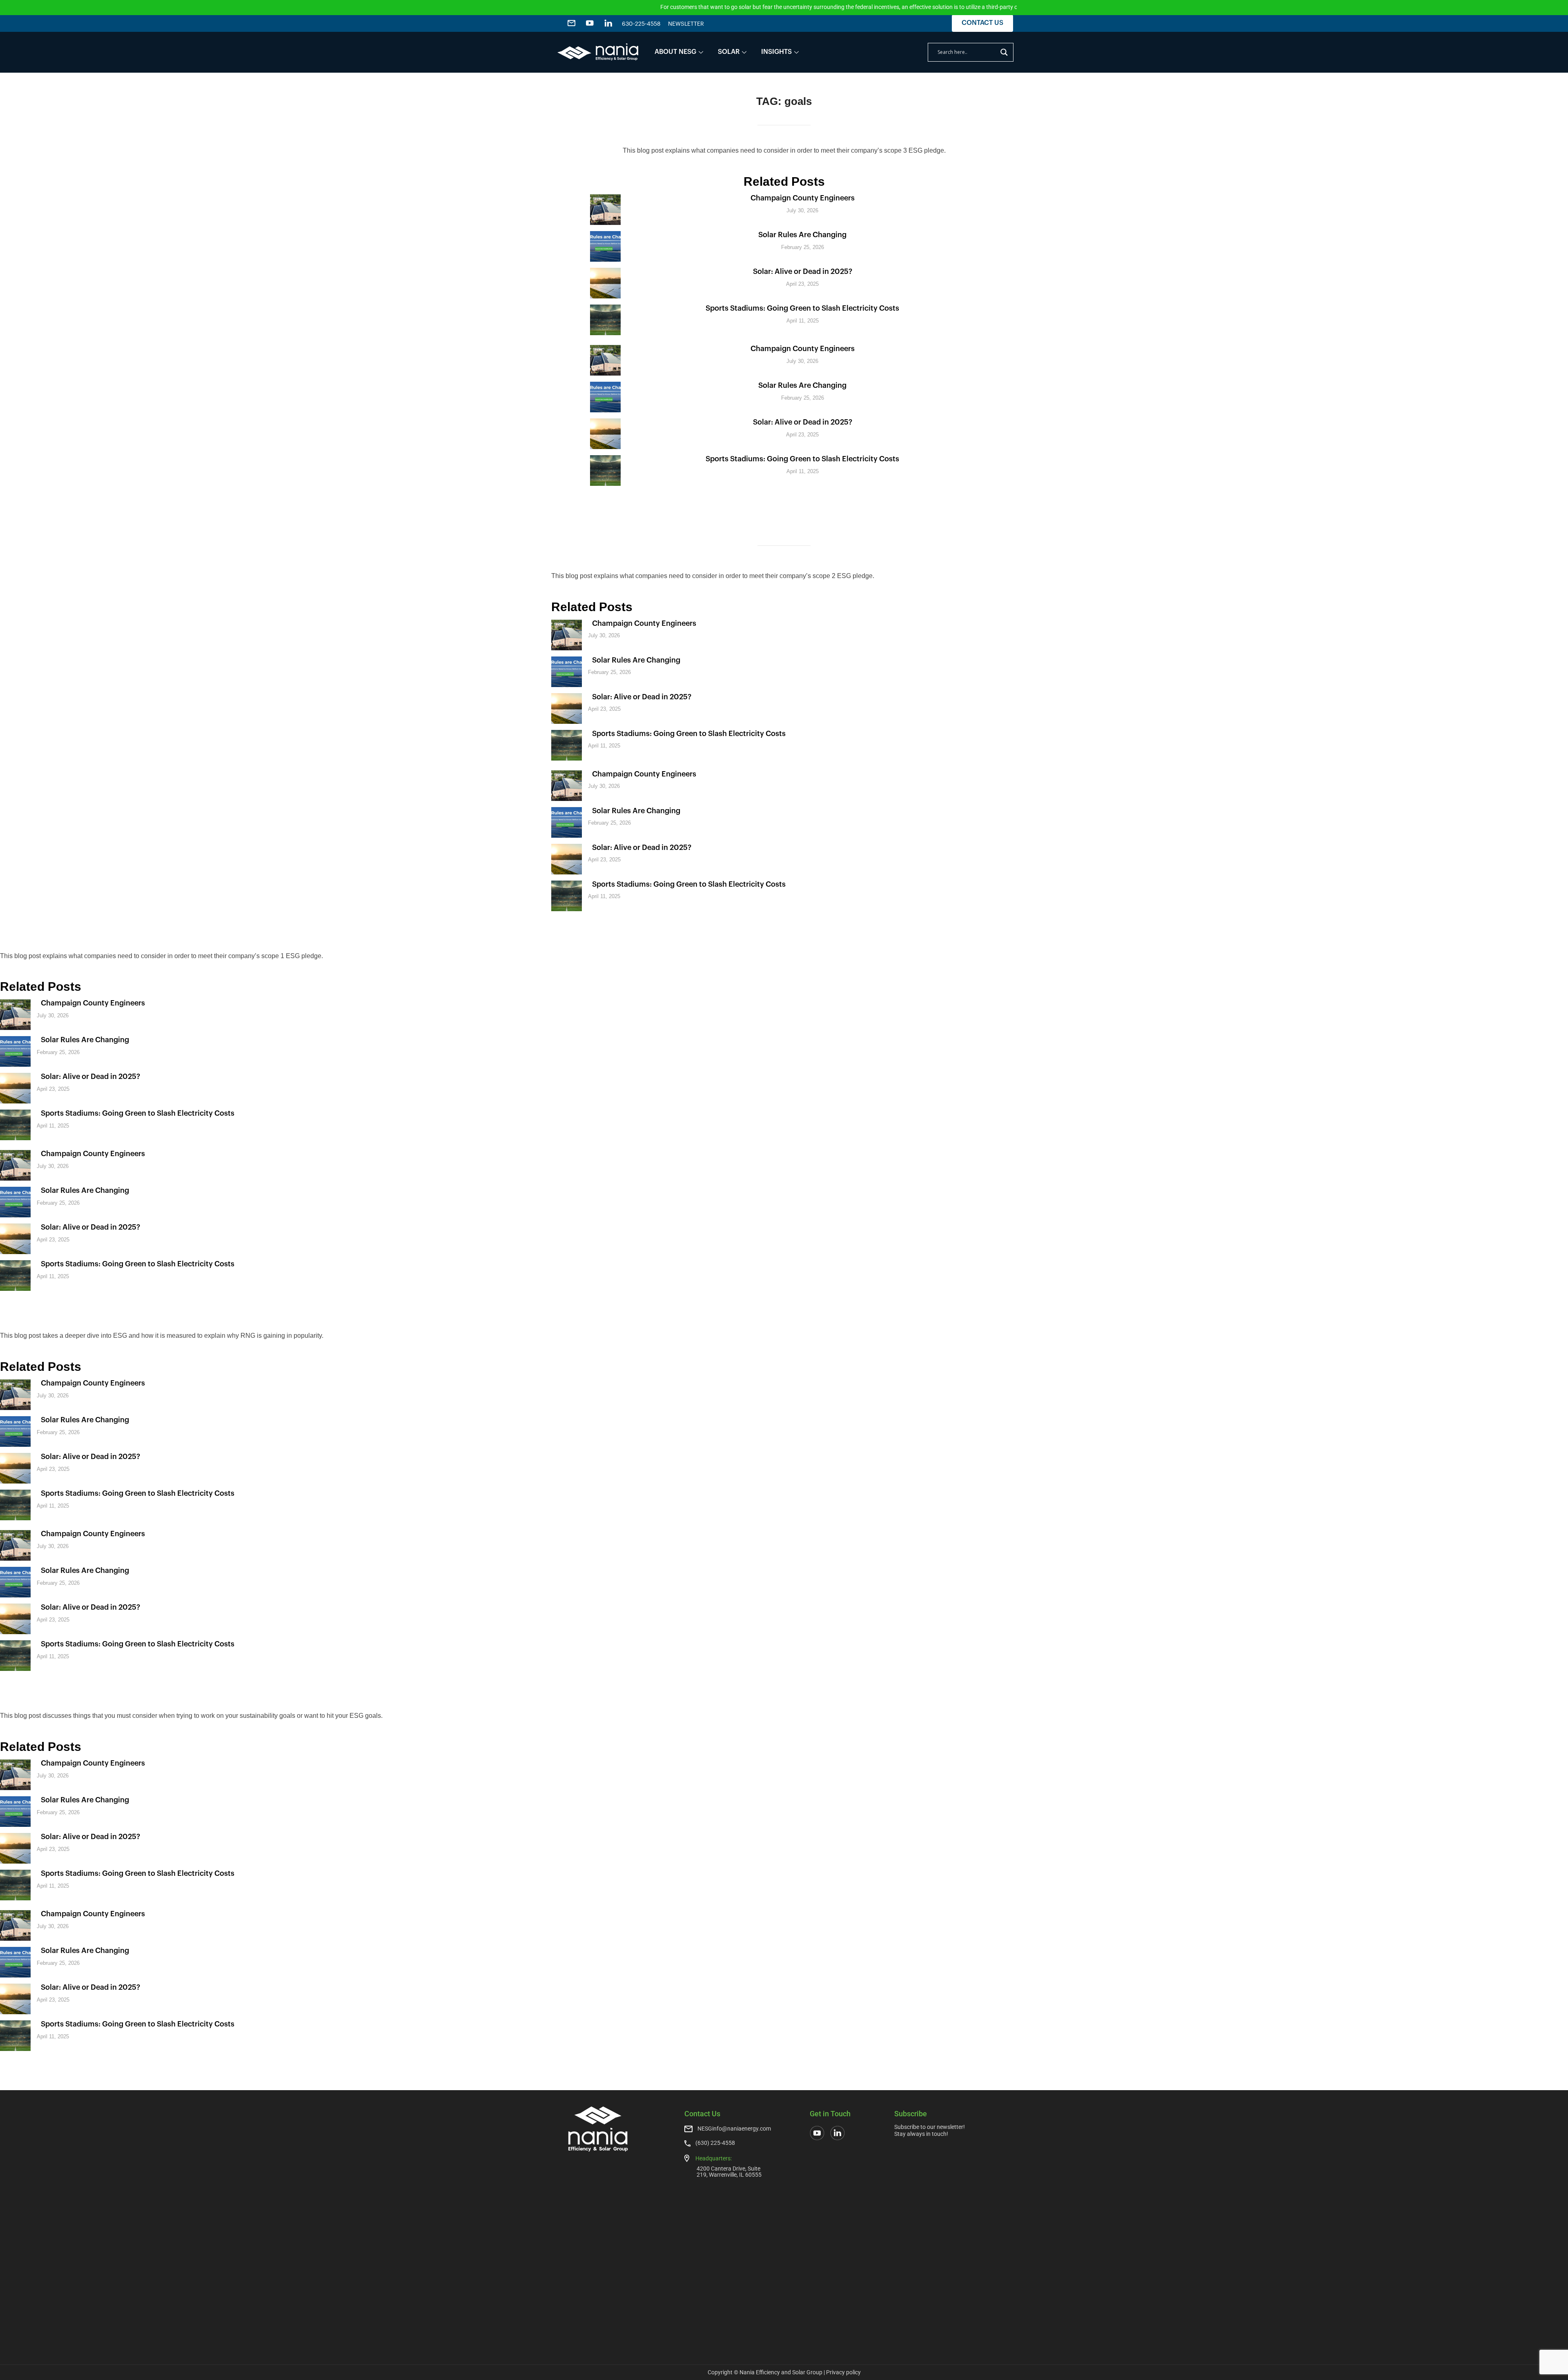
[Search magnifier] (1004, 52)
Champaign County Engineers (803, 198)
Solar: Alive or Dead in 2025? (803, 271)
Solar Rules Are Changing (802, 235)
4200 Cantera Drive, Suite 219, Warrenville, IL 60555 (729, 2172)
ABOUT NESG (675, 52)
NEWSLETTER (686, 24)
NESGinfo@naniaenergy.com (734, 2129)
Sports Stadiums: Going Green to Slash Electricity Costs (802, 308)
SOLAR (729, 52)
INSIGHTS (776, 52)
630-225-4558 (641, 24)
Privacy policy (843, 2372)
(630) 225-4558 (715, 2143)
